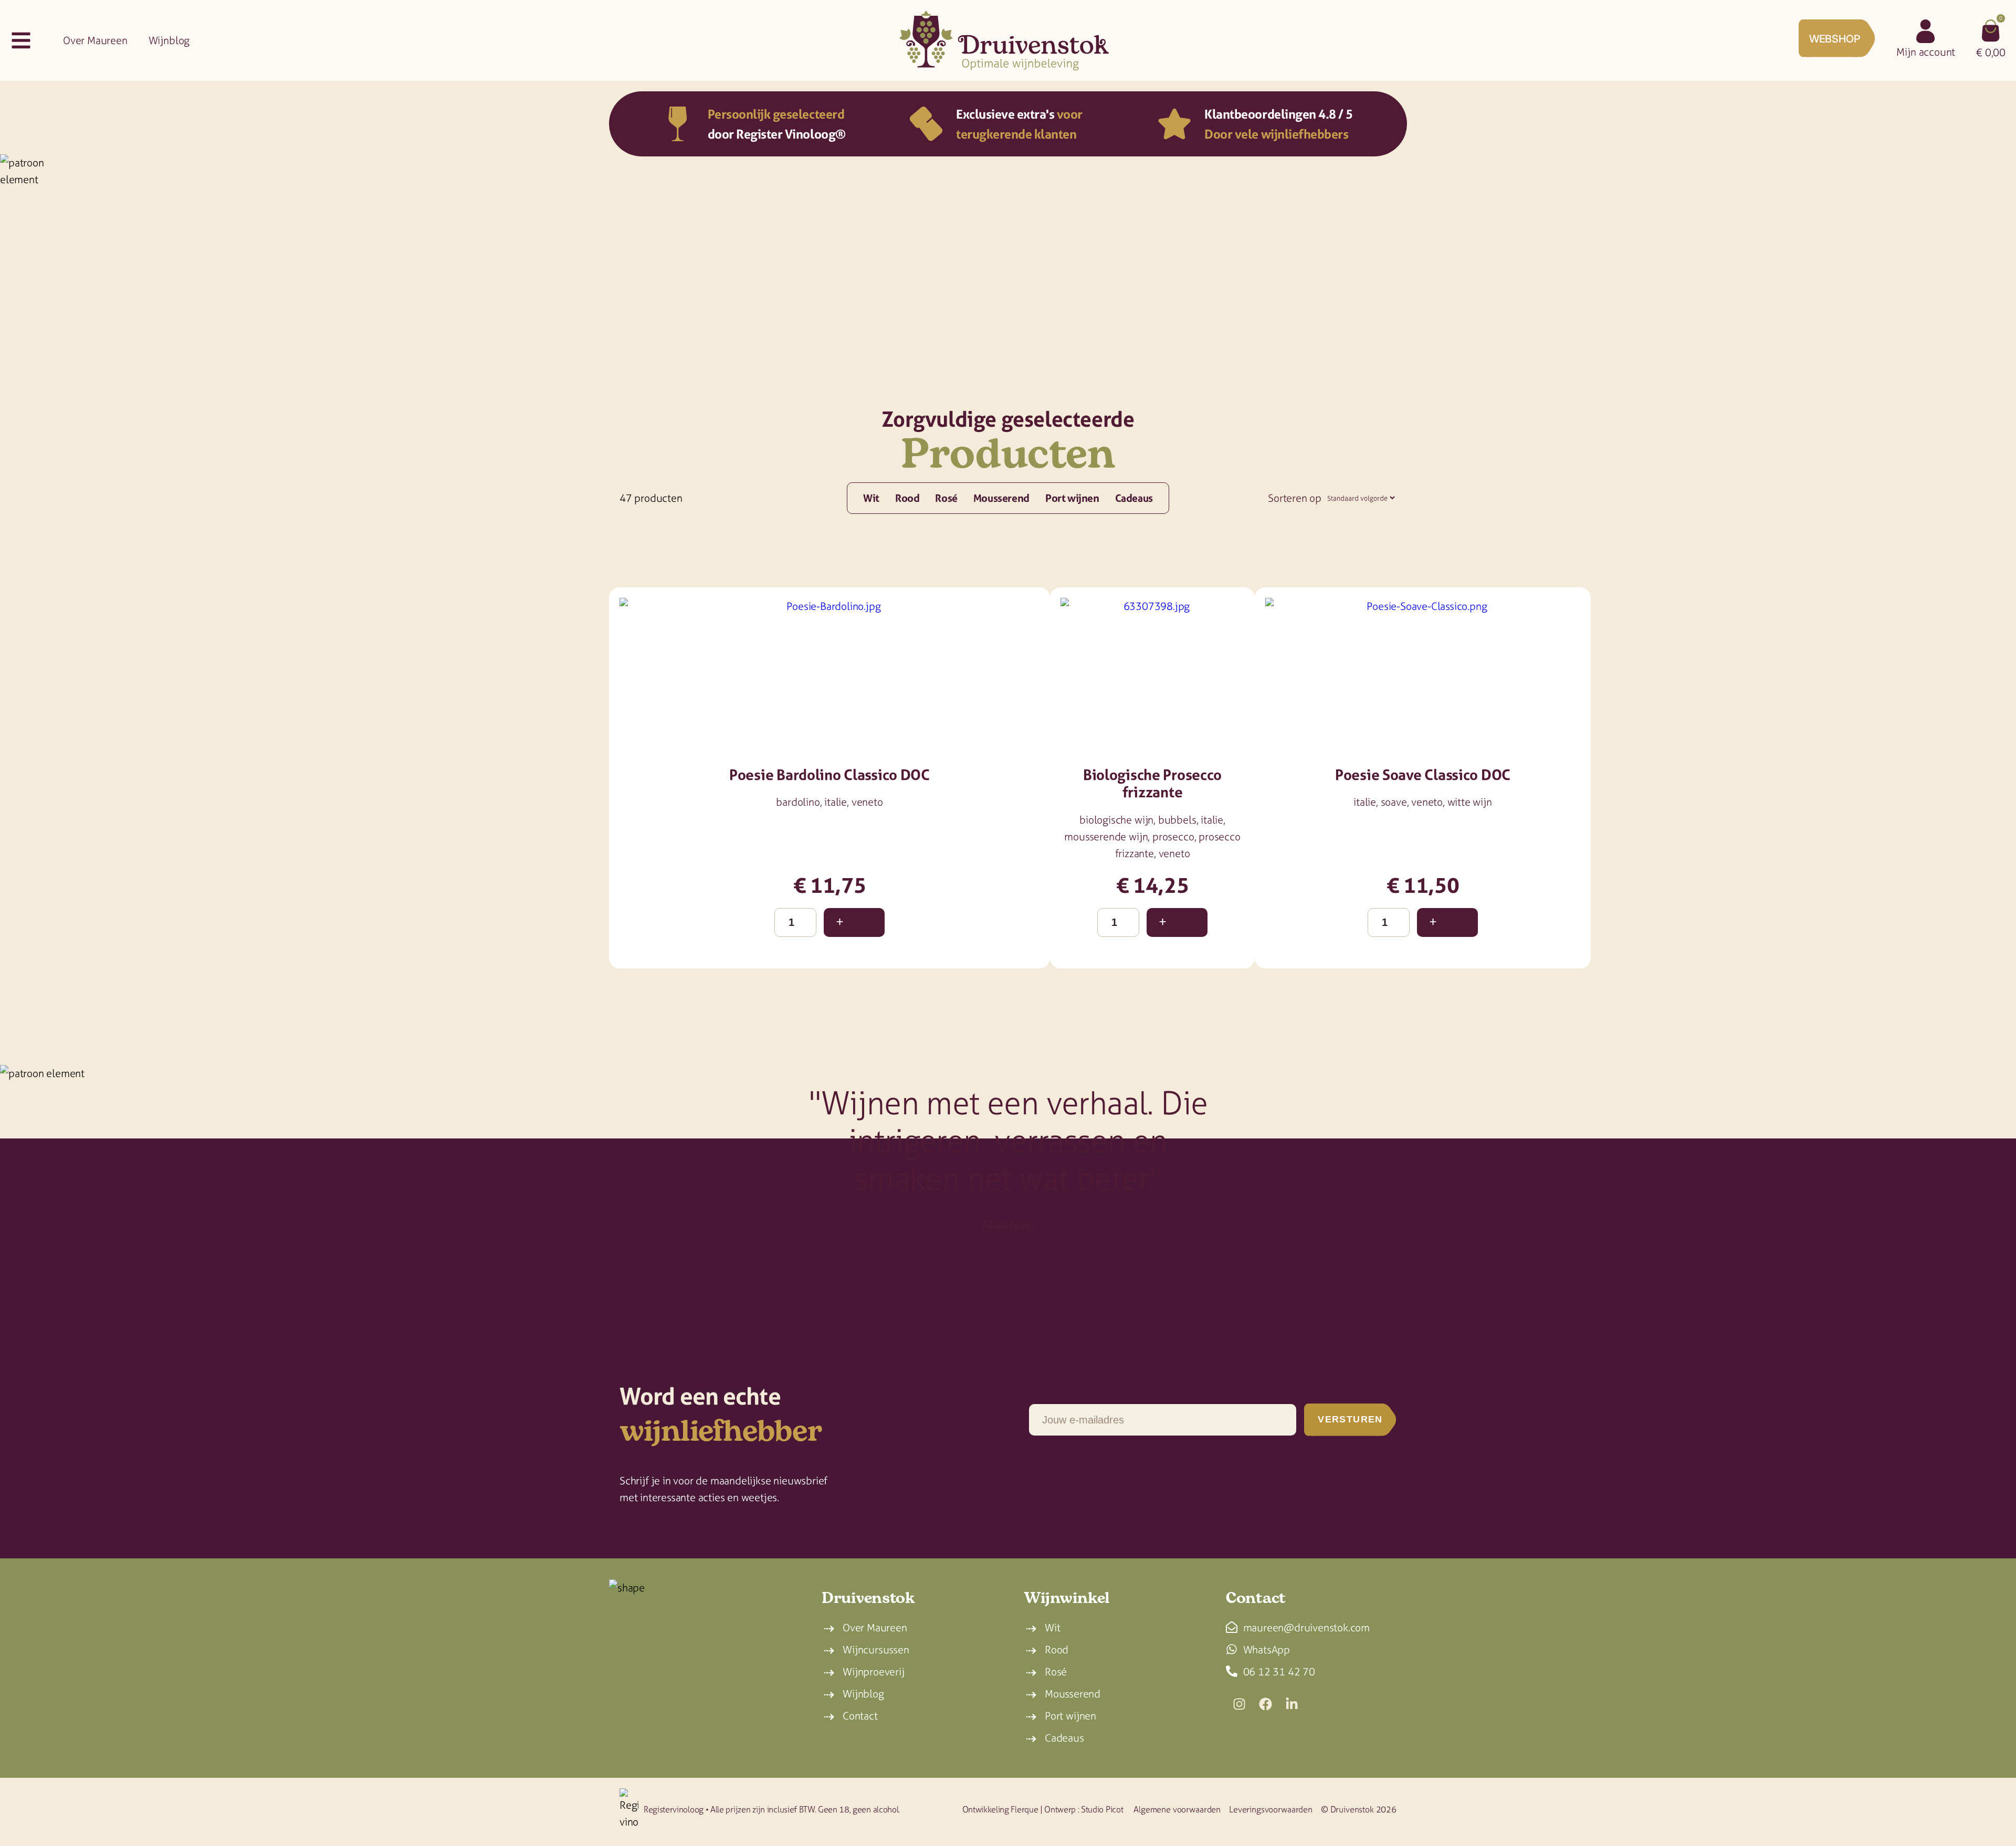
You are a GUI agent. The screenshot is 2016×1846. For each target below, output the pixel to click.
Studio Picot (1102, 1809)
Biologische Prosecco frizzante (1152, 783)
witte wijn (1470, 802)
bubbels (1177, 820)
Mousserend (1001, 498)
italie (836, 802)
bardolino (798, 802)
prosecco (1173, 836)
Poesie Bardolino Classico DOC (829, 774)
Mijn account (1926, 52)
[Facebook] (1265, 1704)
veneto (867, 802)
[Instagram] (1239, 1704)
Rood (907, 498)
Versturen (1350, 1419)
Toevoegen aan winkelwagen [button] (854, 922)
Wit (871, 498)
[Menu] (21, 40)
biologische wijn (1116, 820)
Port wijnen (1072, 498)
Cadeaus (1134, 498)
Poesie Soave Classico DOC (1423, 774)
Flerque (1024, 1809)
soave (1394, 802)
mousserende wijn (1106, 836)
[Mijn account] (1926, 31)
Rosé (946, 498)
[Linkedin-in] (1291, 1704)
